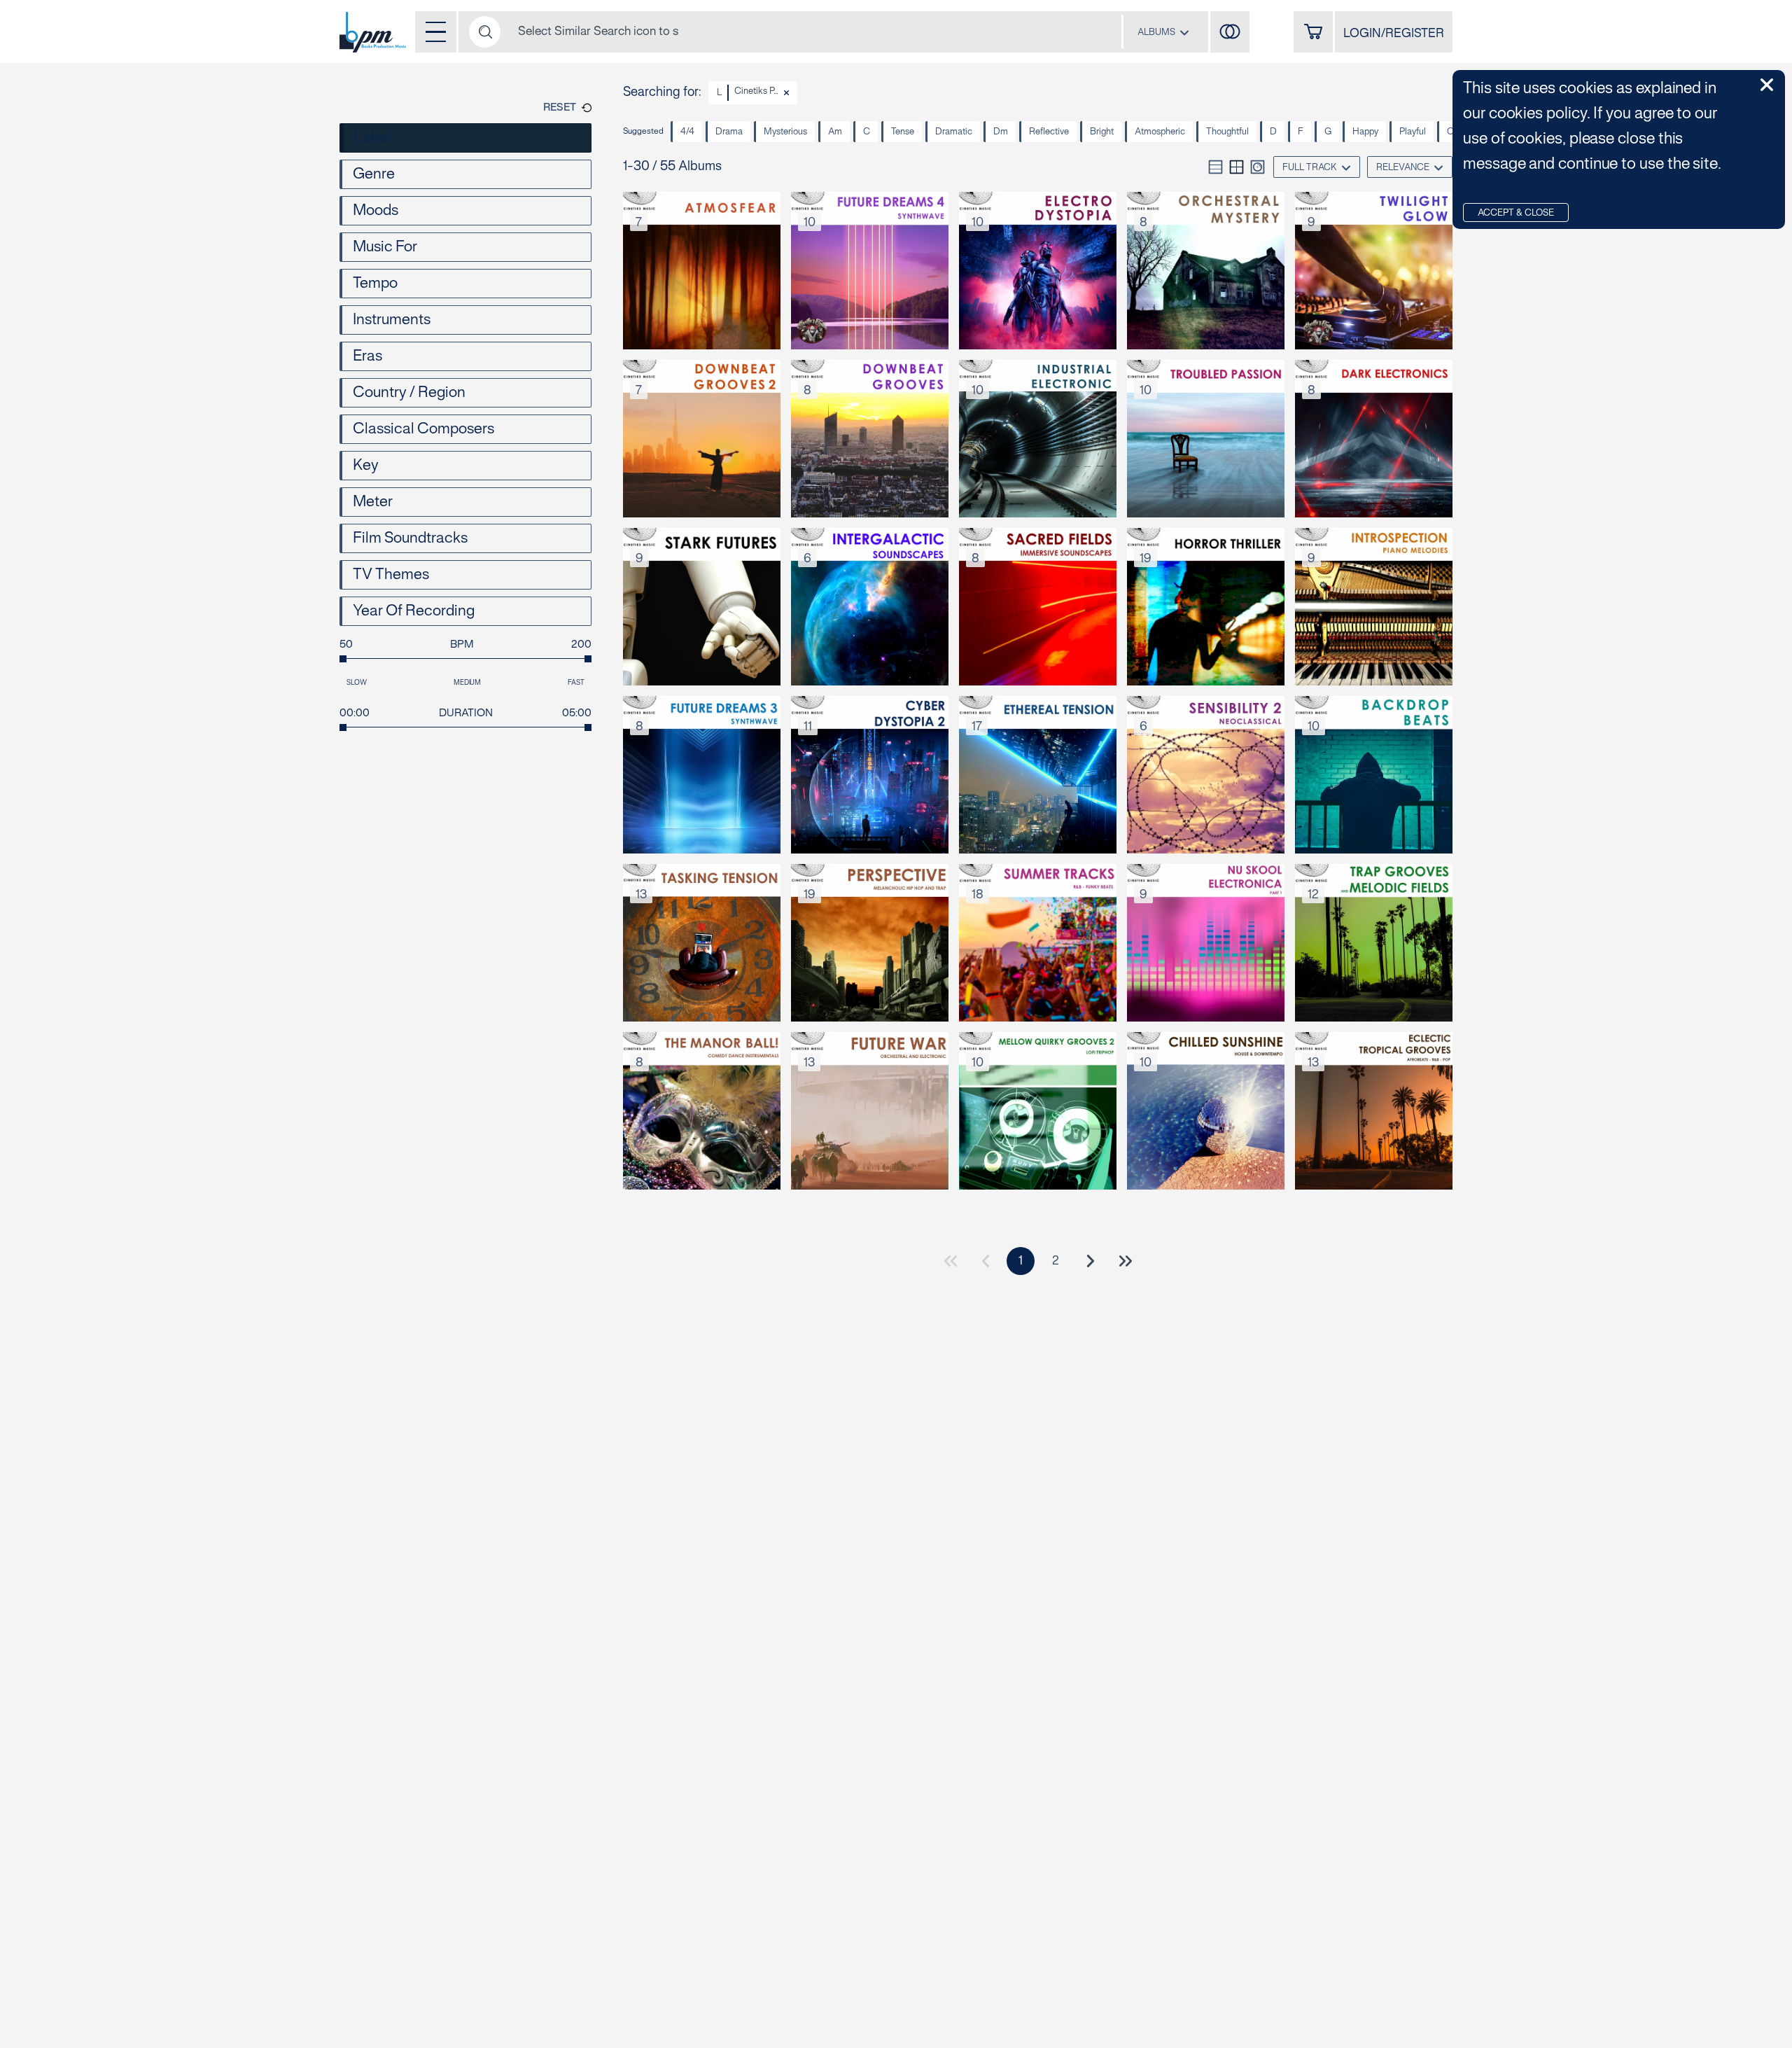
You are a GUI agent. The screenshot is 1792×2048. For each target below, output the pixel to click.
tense (903, 132)
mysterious (785, 132)
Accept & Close (1516, 214)
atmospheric (1160, 132)
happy (1365, 132)
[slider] (343, 659)
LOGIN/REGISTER (1394, 34)
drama (729, 132)
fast (576, 683)
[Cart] (1313, 32)
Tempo (375, 284)
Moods (376, 211)
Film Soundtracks (410, 538)
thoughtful (1227, 132)
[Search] (485, 32)
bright (1102, 132)
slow (357, 683)
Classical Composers (423, 429)
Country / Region (409, 393)
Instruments (392, 320)
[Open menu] (436, 32)
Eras (367, 356)
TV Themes (391, 575)
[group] (1237, 167)
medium (468, 683)
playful (1413, 132)
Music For (385, 247)
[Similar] (1230, 32)
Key (366, 466)
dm (1001, 132)
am (835, 132)
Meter (373, 502)
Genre (374, 174)
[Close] (786, 93)
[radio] (1216, 167)
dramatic (954, 132)
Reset (560, 108)
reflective (1049, 132)
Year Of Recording (414, 611)
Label (373, 138)
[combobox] (1163, 32)
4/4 (687, 132)
